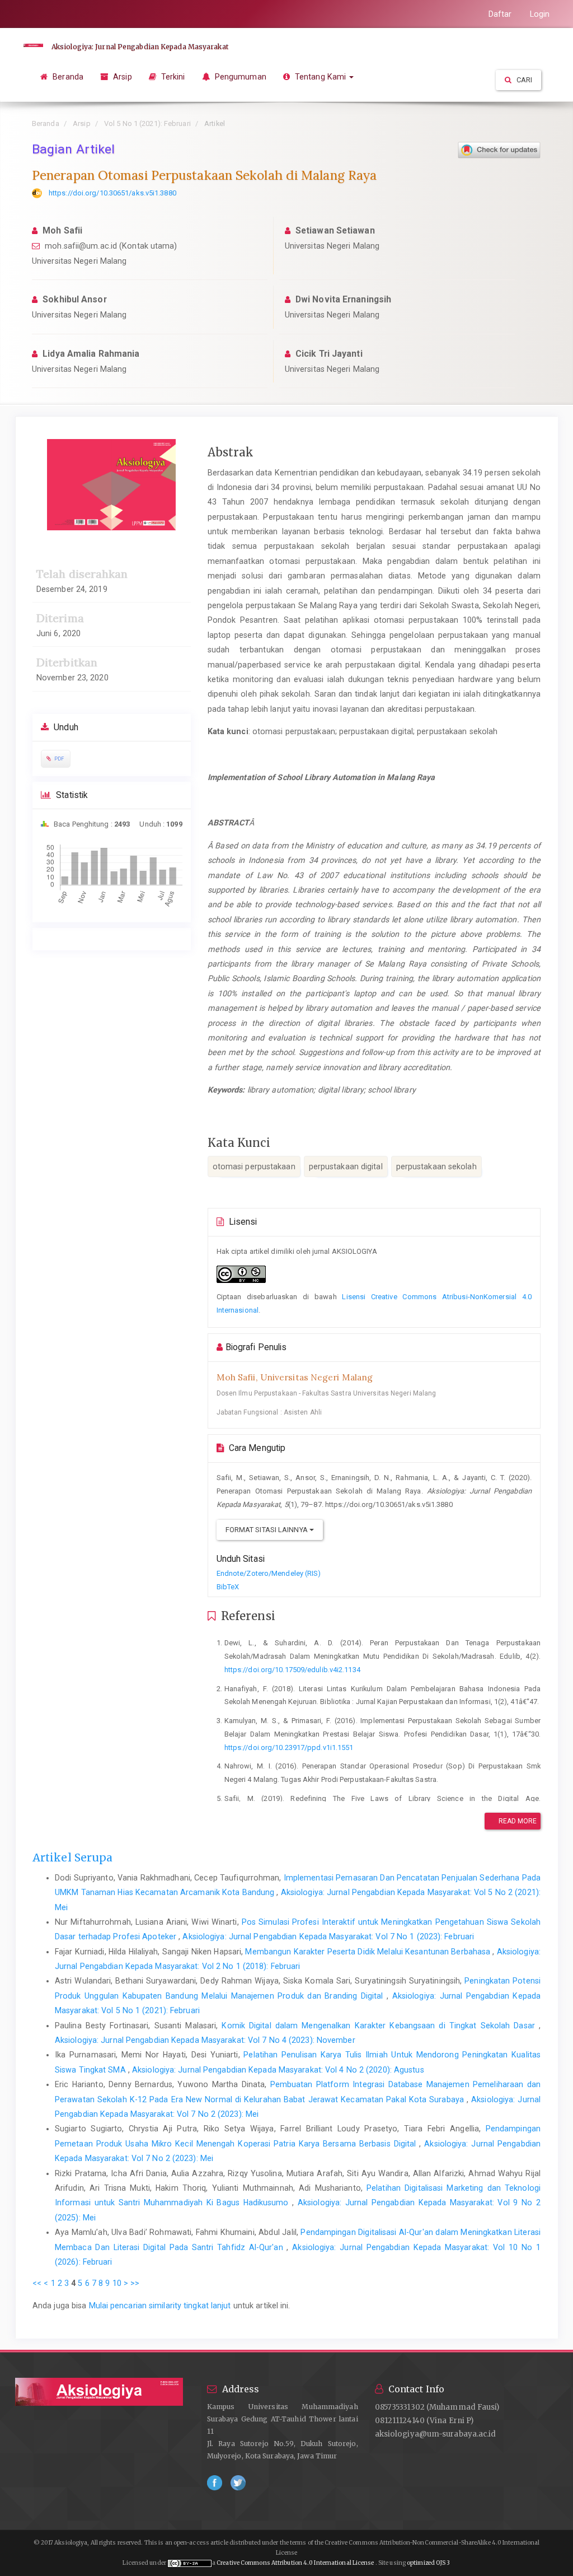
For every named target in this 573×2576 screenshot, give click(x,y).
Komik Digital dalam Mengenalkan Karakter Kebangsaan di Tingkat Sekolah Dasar (380, 2026)
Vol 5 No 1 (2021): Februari (147, 123)
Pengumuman (239, 77)
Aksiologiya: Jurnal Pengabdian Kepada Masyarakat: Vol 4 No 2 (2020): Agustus (278, 2070)
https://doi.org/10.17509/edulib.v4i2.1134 (292, 1670)
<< (37, 2283)
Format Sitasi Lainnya (267, 1530)
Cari (524, 80)
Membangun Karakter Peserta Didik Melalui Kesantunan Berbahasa (369, 1952)
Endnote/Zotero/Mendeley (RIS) (269, 1573)
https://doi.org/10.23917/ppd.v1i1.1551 (289, 1747)
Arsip (121, 77)
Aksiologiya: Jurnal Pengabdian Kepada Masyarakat (140, 47)
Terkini (172, 77)
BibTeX (228, 1587)
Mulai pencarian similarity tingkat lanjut (160, 2306)
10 (117, 2283)
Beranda (67, 77)
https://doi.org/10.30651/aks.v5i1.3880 (112, 193)
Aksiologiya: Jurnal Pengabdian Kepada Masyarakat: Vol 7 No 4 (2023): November (205, 2040)
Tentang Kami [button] (320, 77)
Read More (517, 1821)
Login (540, 14)
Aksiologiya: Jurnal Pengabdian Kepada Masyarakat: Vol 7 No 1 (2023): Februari (328, 1936)
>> (135, 2283)
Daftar (500, 14)
